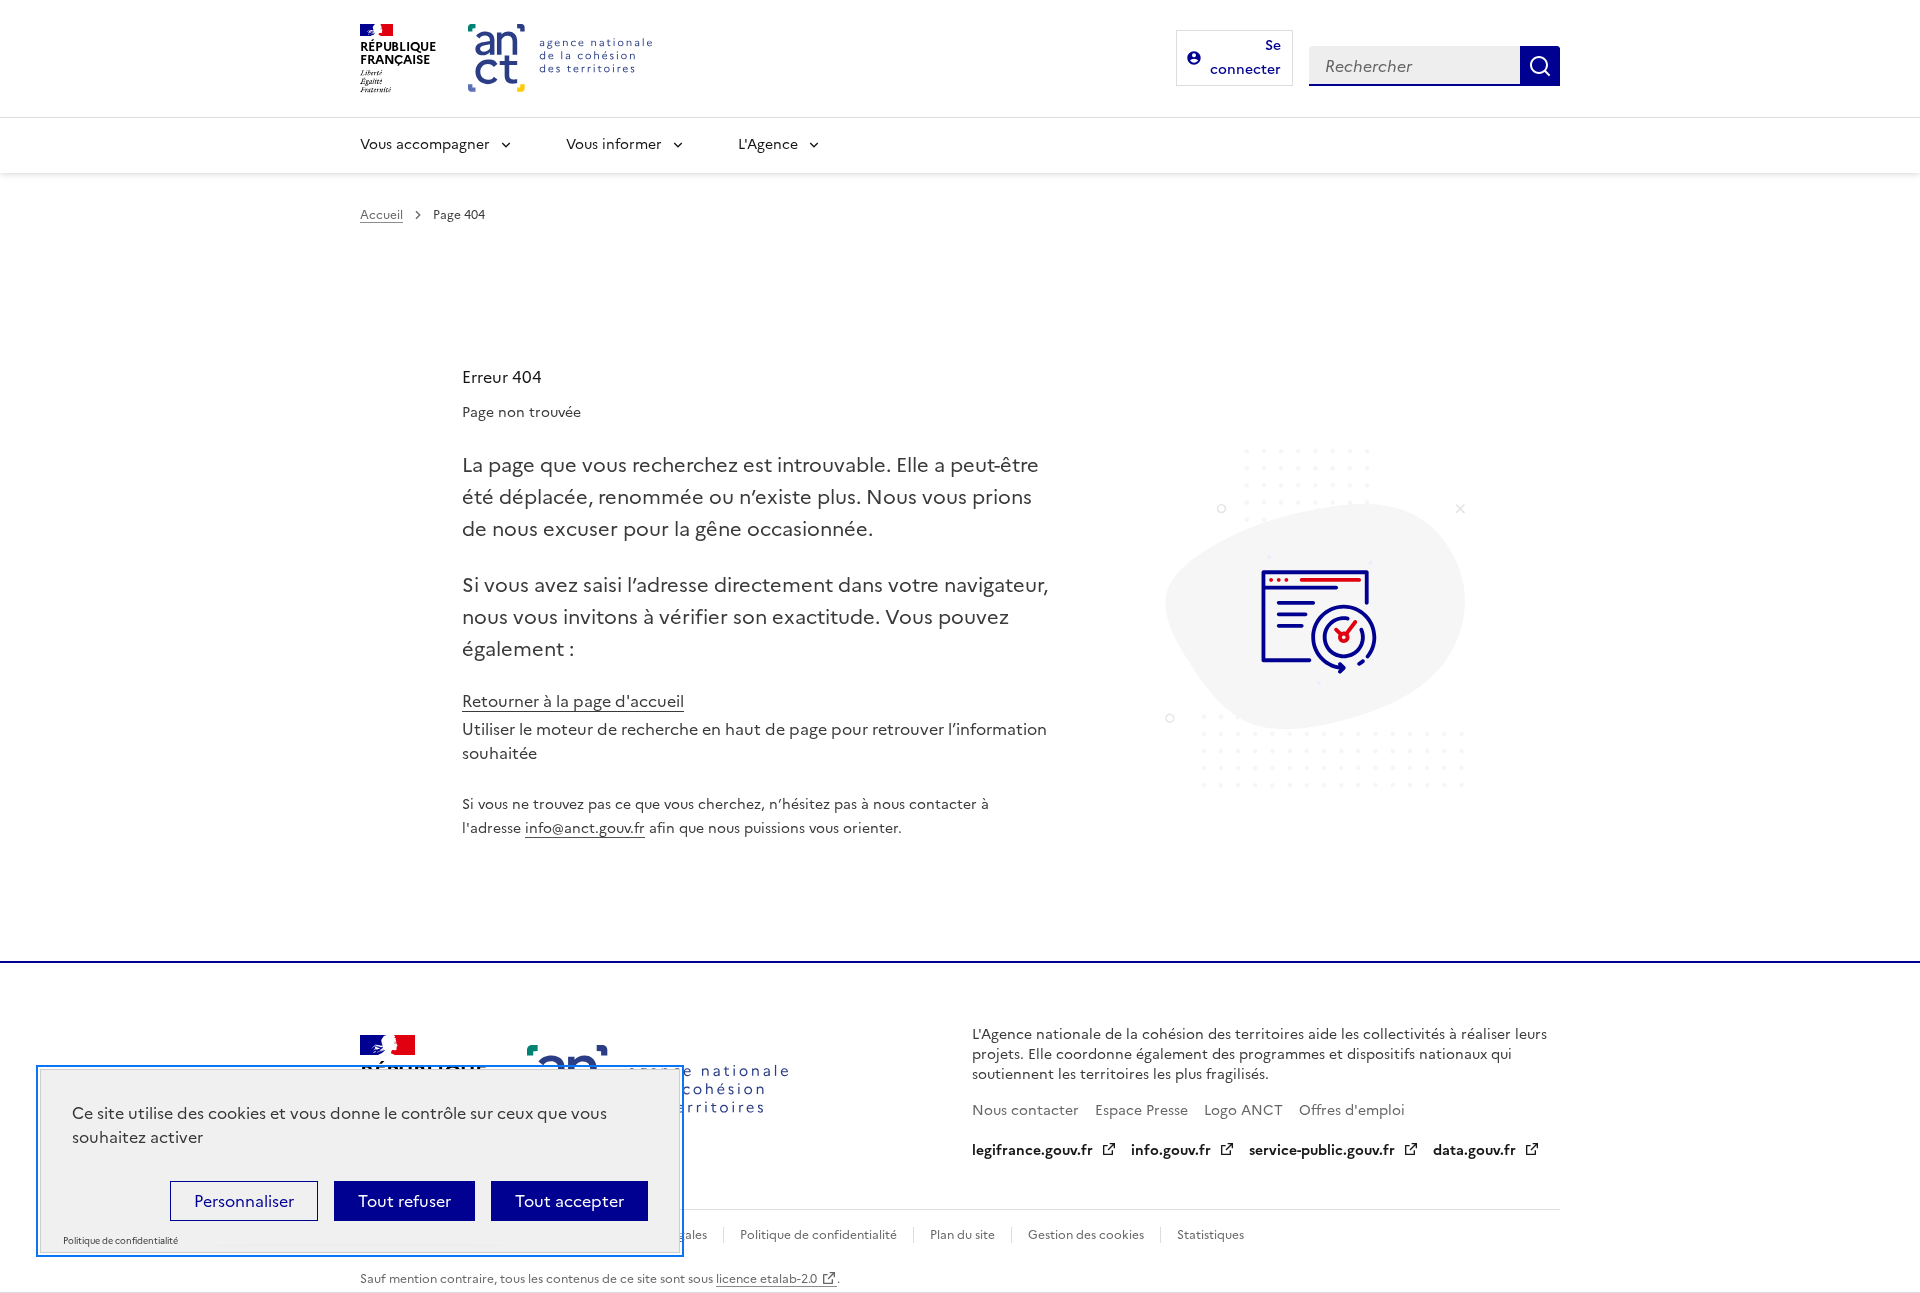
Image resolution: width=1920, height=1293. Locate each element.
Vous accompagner (425, 144)
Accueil (381, 215)
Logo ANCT (1243, 1110)
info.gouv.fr (1171, 1150)
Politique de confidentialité (818, 1235)
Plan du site (962, 1235)
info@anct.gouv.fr (585, 828)
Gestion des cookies (1086, 1235)
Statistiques (1210, 1235)
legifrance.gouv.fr (1032, 1150)
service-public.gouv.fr (1322, 1150)
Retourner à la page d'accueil (573, 701)
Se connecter (1245, 57)
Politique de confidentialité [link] (120, 1241)
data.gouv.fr (1474, 1150)
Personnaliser (244, 1201)
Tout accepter (569, 1201)
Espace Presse (1141, 1110)
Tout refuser (404, 1201)
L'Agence (768, 144)
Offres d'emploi (1352, 1110)
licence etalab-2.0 (766, 1279)
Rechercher (1540, 66)
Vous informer (614, 144)
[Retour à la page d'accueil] (560, 58)
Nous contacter (1025, 1110)
